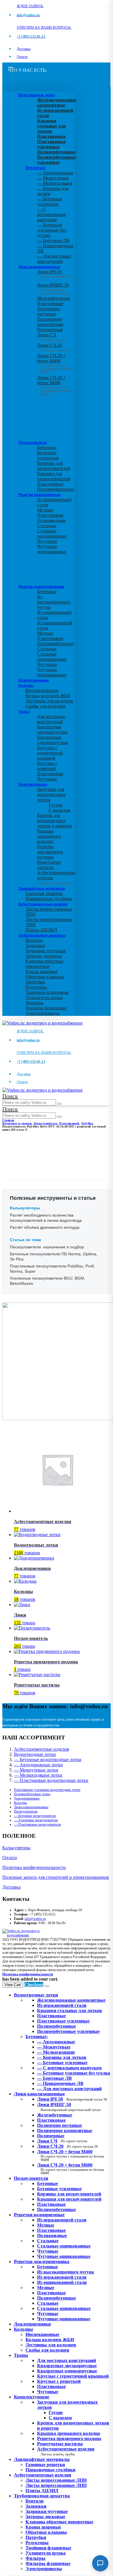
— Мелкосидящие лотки (38, 1775)
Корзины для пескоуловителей (54, 466)
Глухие (56, 805)
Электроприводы (43, 1013)
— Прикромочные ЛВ (60, 2083)
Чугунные (47, 541)
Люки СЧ (51, 337)
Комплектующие (33, 784)
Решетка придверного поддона (50, 852)
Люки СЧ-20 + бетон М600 (55, 384)
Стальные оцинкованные (52, 533)
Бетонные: (36, 168)
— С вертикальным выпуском (51, 214)
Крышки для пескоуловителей (54, 476)
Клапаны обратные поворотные (44, 964)
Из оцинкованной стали (62, 2282)
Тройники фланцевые (47, 992)
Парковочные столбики (49, 899)
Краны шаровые (42, 971)
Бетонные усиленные (48, 455)
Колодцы (26, 685)
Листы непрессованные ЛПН (56, 2480)
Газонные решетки (44, 893)
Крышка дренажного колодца (49, 836)
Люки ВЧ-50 (72, 2099)
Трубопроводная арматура (42, 935)
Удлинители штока (44, 998)
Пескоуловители (33, 442)
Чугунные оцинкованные (52, 549)
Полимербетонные (56, 489)
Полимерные (50, 330)
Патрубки (35, 982)
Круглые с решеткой (47, 766)
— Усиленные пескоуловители (36, 1820)
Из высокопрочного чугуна (54, 602)
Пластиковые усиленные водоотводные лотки (47, 1790)
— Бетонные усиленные (50, 201)
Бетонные (47, 448)
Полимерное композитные (50, 322)
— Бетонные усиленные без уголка (52, 230)
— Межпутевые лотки (36, 1770)
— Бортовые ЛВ (53, 240)
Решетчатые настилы (49, 865)
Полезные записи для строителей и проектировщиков (56, 1877)
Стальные (47, 526)
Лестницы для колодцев (49, 701)
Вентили (34, 940)
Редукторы (36, 987)
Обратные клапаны (45, 977)
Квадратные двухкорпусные (52, 729)
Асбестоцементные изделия (43, 904)
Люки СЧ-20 (54, 348)
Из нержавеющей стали (62, 2220)
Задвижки (35, 945)
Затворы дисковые (44, 956)
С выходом (60, 810)
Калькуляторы (16, 1848)
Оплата (22, 57)
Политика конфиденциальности (34, 1867)
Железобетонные (54, 298)
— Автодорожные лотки (38, 1765)
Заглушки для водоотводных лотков (51, 795)
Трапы (24, 711)
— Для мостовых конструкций (54, 259)
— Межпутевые (53, 178)
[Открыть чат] (100, 2563)
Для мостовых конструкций (51, 719)
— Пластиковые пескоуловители (37, 1824)
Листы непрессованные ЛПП (56, 2485)
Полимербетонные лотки (32, 1794)
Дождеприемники (34, 680)
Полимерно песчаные (49, 311)
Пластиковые (50, 303)
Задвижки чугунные (46, 951)
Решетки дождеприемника (41, 586)
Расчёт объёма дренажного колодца (45, 1227)
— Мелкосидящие (55, 183)
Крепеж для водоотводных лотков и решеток (54, 821)
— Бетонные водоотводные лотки (48, 1760)
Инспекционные (42, 690)
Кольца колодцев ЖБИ (48, 696)
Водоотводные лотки (36, 95)
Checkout (34, 1984)
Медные (45, 510)
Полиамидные (51, 520)
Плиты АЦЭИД (41, 930)
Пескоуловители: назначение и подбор (47, 1247)
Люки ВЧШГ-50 (69, 2107)
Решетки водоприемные (39, 494)
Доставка (24, 49)
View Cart (13, 1985)
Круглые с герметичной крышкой (50, 753)
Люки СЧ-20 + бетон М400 (55, 362)
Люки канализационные (39, 267)
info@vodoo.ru (35, 1919)
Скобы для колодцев (46, 706)
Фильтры (34, 1003)
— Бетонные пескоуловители (35, 1816)
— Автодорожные (55, 173)
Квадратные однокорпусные (53, 740)
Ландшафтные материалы (42, 888)
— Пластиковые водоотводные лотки (51, 1780)
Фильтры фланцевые (46, 1008)
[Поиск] (59, 1104)
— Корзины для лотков (62, 2057)
